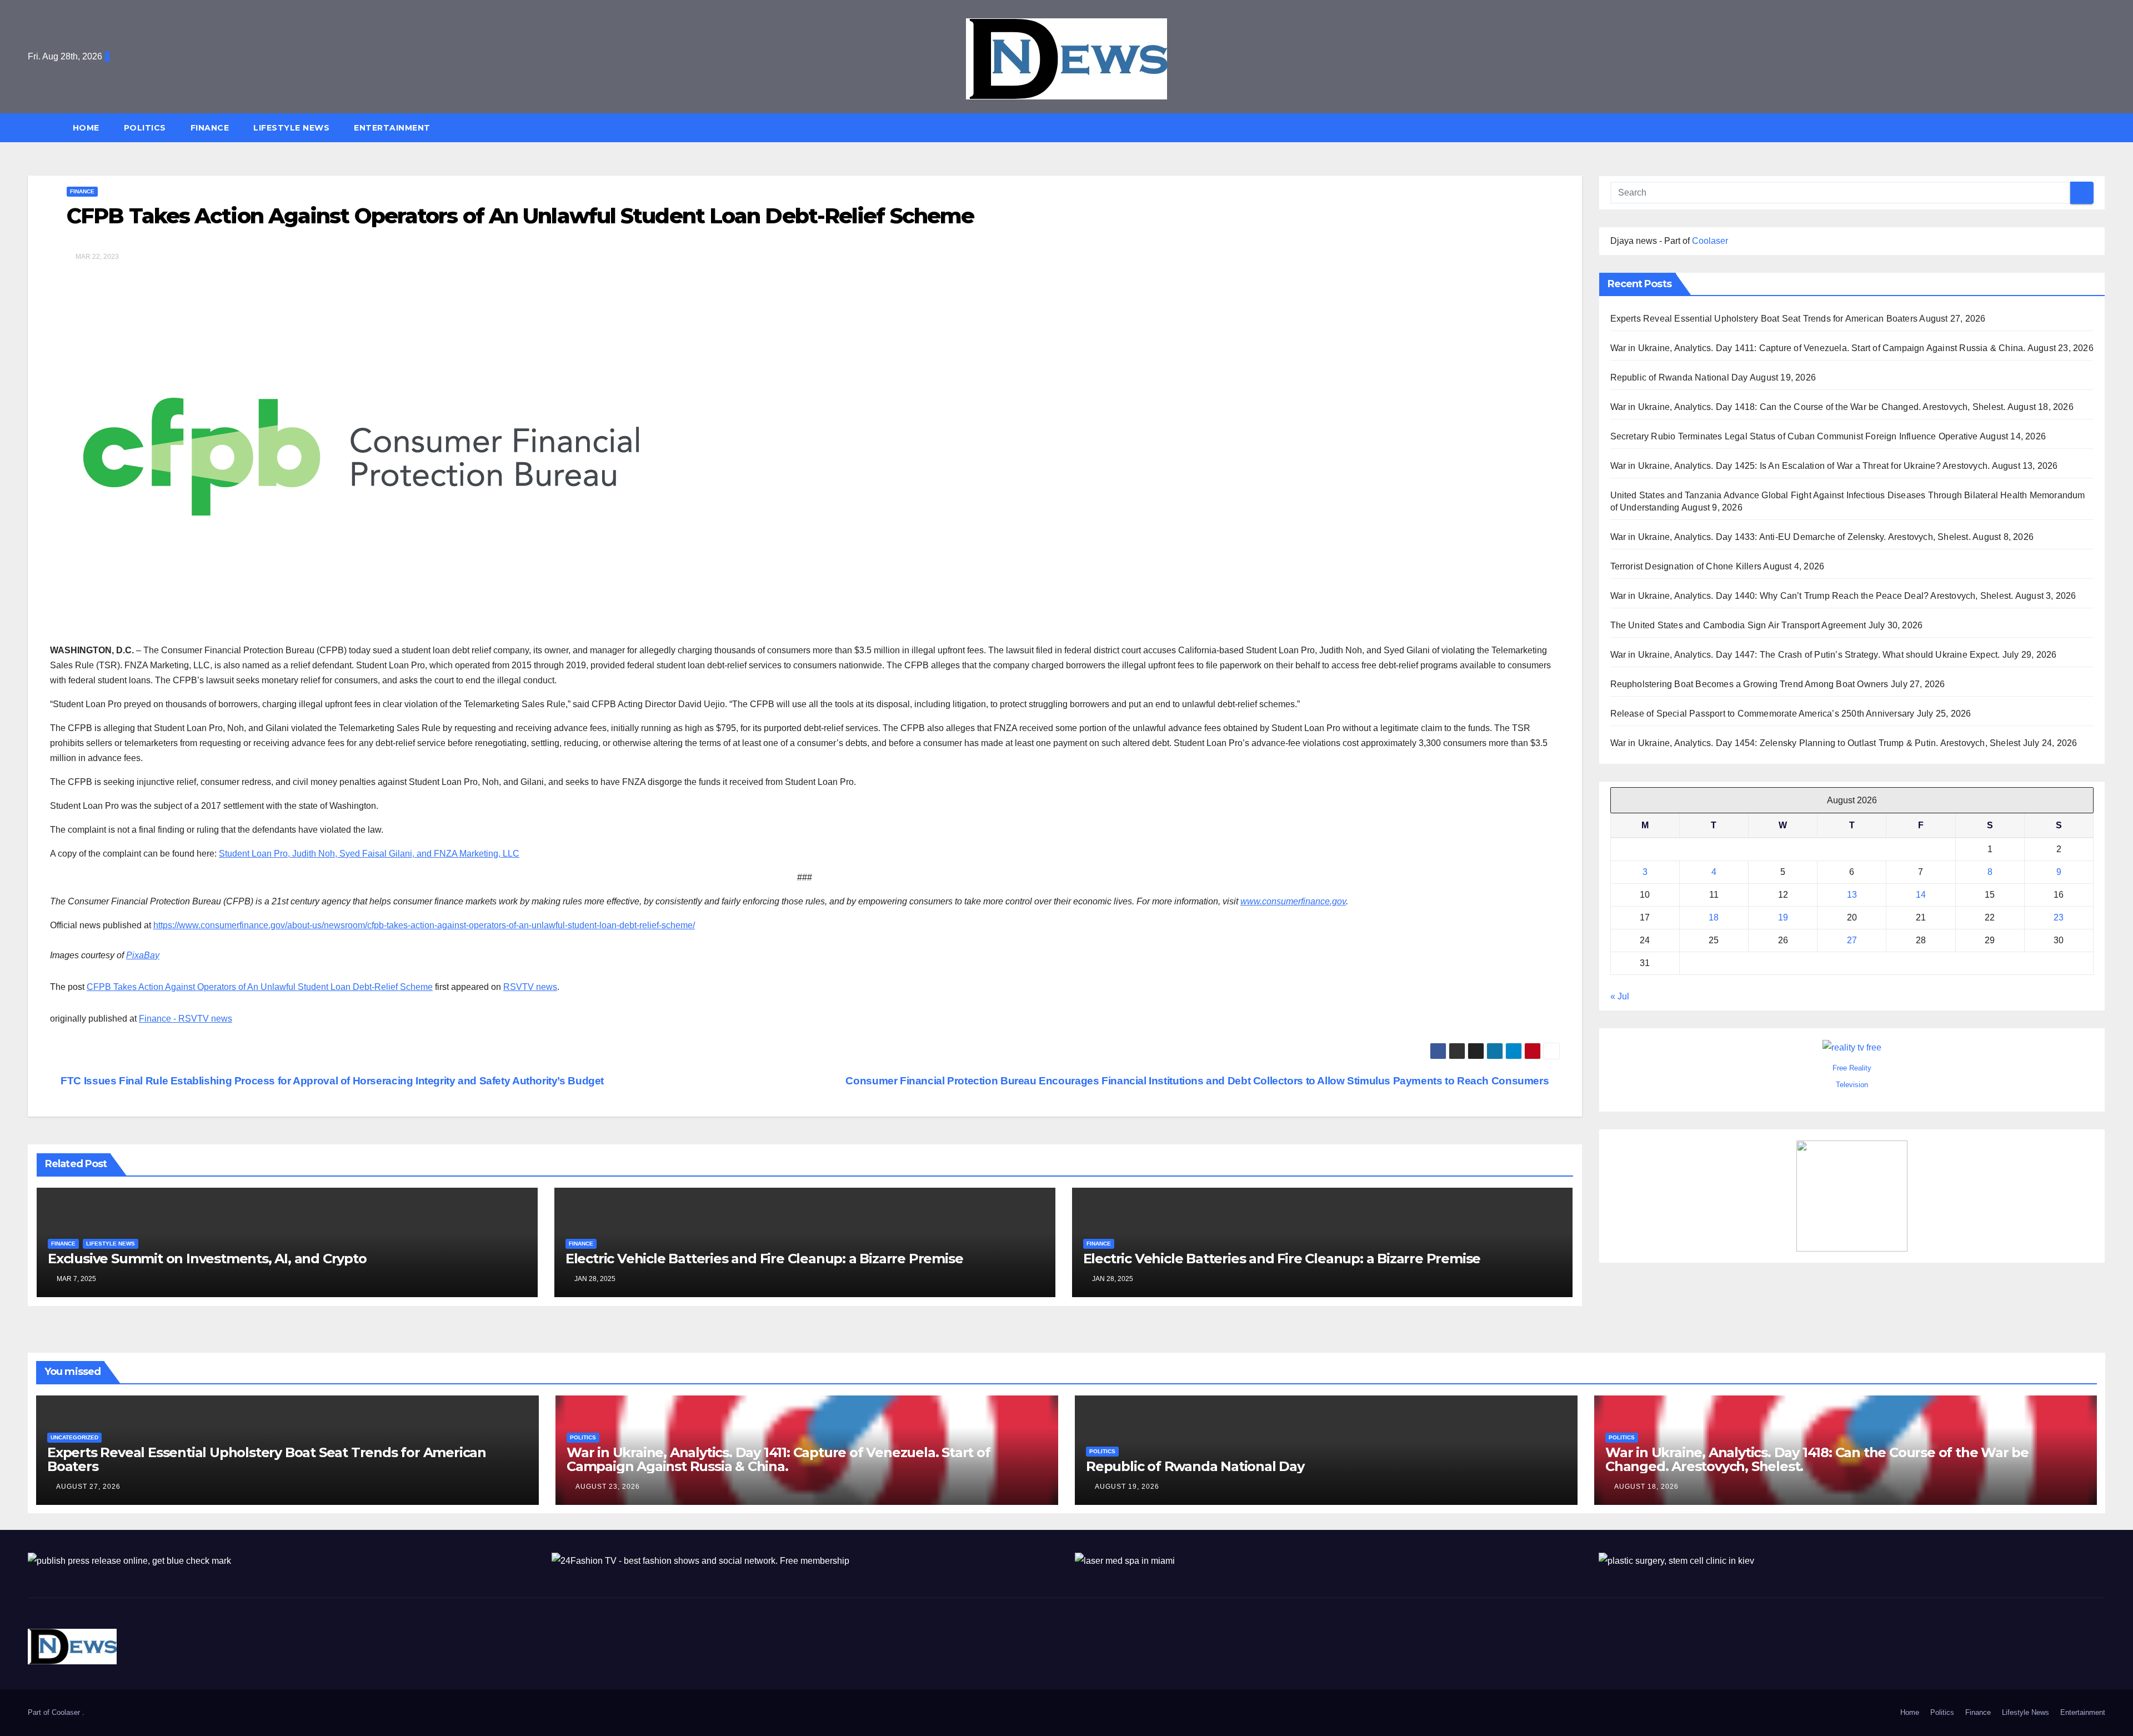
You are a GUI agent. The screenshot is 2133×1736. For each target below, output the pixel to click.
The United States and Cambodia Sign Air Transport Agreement (1738, 625)
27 (1852, 941)
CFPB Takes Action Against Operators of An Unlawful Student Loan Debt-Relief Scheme (260, 987)
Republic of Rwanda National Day (1679, 377)
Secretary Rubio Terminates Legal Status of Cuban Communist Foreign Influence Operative (1794, 436)
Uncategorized (74, 1437)
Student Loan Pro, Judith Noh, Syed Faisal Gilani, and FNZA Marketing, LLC (369, 854)
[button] (2102, 127)
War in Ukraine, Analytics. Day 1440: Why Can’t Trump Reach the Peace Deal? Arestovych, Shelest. (1812, 596)
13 (1852, 895)
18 (1714, 918)
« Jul (1620, 997)
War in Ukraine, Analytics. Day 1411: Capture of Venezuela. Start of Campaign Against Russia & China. (1818, 348)
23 (2059, 918)
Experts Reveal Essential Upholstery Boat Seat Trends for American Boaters (1764, 319)
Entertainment (392, 128)
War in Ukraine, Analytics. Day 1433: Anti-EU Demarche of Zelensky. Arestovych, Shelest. (1791, 537)
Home (86, 128)
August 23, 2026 (608, 1487)
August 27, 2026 (88, 1487)
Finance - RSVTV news (186, 1019)
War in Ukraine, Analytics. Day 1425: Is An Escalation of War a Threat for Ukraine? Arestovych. (1800, 466)
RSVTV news (530, 987)
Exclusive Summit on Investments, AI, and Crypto (207, 1259)
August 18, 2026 (1646, 1487)
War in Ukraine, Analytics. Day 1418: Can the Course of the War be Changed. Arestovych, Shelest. (1808, 407)
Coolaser (1710, 241)
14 (1921, 895)
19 (1783, 918)
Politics (145, 128)
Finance (210, 128)
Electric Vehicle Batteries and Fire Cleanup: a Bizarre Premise (764, 1259)
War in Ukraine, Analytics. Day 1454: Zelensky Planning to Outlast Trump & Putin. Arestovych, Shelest (1816, 743)
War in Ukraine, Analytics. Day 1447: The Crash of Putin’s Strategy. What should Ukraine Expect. (1805, 655)
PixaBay (143, 955)
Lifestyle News (291, 128)
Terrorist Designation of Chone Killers (1686, 566)
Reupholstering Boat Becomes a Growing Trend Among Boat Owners (1749, 684)
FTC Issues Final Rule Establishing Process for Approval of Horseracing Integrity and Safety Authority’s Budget (331, 1081)
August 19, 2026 (1127, 1487)
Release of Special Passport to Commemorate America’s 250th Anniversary (1763, 714)
